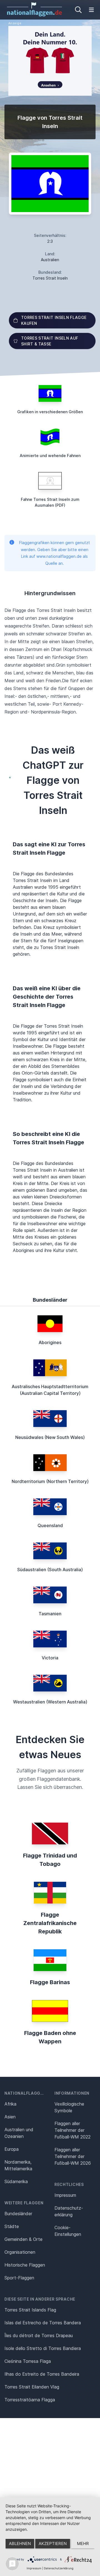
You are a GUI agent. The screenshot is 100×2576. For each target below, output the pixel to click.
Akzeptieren (53, 2543)
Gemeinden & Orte (23, 2239)
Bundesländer (18, 2214)
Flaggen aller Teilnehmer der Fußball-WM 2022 (72, 2130)
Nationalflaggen (25, 2093)
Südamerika (16, 2181)
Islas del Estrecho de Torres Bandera (43, 2323)
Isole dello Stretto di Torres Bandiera (43, 2348)
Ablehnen (20, 2543)
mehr (83, 2543)
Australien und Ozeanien (19, 2133)
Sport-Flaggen (19, 2278)
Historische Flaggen (25, 2265)
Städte (12, 2226)
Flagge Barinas (50, 1982)
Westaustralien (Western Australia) (50, 1702)
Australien (50, 260)
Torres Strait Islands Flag (30, 2310)
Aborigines (50, 1342)
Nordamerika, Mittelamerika (18, 2165)
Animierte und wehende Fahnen (50, 456)
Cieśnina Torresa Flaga (28, 2361)
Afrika (10, 2104)
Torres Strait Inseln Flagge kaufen (54, 320)
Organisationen (20, 2252)
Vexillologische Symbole (69, 2107)
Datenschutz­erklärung (69, 2211)
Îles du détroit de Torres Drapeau (39, 2335)
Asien (10, 2117)
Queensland (50, 1525)
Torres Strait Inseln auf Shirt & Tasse (50, 341)
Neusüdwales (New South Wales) (50, 1437)
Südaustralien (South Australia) (50, 1570)
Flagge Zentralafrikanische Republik (50, 1923)
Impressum (65, 2195)
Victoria (50, 1658)
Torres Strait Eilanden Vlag (32, 2387)
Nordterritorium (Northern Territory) (50, 1481)
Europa (12, 2149)
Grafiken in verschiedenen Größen (50, 412)
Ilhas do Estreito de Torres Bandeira (42, 2374)
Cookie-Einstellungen (68, 2231)
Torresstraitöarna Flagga (30, 2400)
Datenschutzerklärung (59, 2568)
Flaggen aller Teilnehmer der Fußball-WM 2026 (73, 2156)
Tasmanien (50, 1614)
